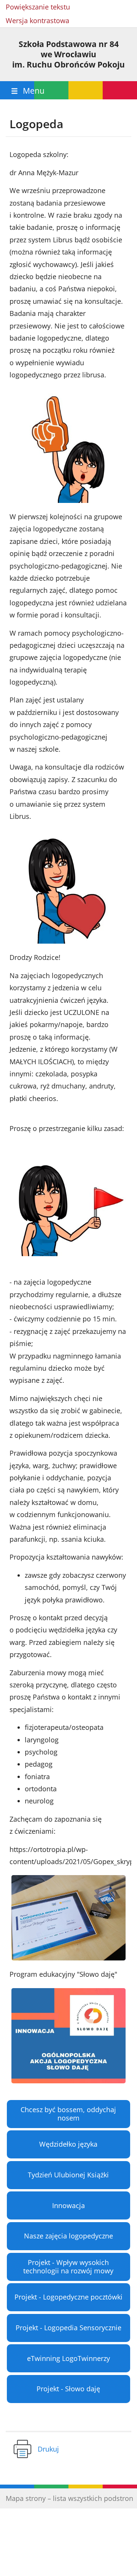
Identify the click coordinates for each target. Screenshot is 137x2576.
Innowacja (68, 2205)
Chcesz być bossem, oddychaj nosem (68, 2114)
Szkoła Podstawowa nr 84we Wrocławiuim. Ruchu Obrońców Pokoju (68, 54)
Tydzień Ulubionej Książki (68, 2175)
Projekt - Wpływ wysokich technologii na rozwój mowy (68, 2267)
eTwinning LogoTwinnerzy (68, 2358)
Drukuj (48, 2449)
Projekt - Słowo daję (68, 2389)
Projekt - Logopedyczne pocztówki (68, 2297)
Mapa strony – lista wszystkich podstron (69, 2498)
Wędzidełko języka (68, 2144)
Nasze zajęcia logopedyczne (68, 2236)
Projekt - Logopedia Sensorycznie (68, 2328)
